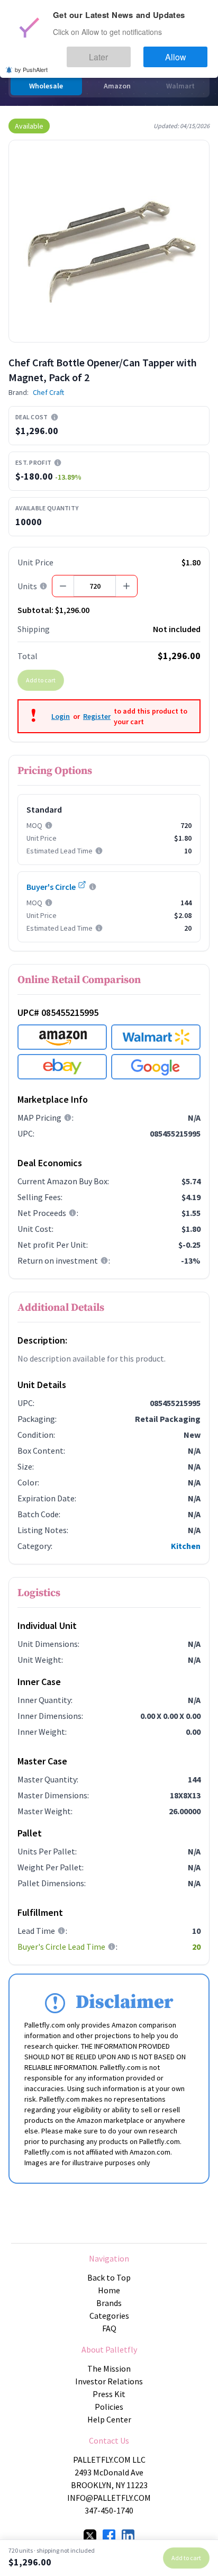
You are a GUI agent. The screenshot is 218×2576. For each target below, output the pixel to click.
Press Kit (109, 2394)
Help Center (109, 2419)
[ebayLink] (62, 1067)
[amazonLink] (62, 1037)
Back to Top (109, 2277)
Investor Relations (109, 2381)
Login (61, 716)
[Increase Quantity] (126, 586)
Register (97, 716)
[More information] (54, 417)
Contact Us (109, 2440)
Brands (109, 2303)
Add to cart (41, 680)
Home (109, 2290)
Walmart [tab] (180, 86)
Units (27, 586)
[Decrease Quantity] (63, 586)
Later (128, 52)
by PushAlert (31, 62)
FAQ (109, 2328)
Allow (185, 52)
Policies (109, 2407)
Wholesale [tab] (46, 86)
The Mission (109, 2368)
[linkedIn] (128, 2536)
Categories (109, 2316)
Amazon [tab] (117, 86)
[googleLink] (156, 1067)
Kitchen (186, 1546)
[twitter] (90, 2536)
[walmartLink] (156, 1037)
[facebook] (109, 2536)
